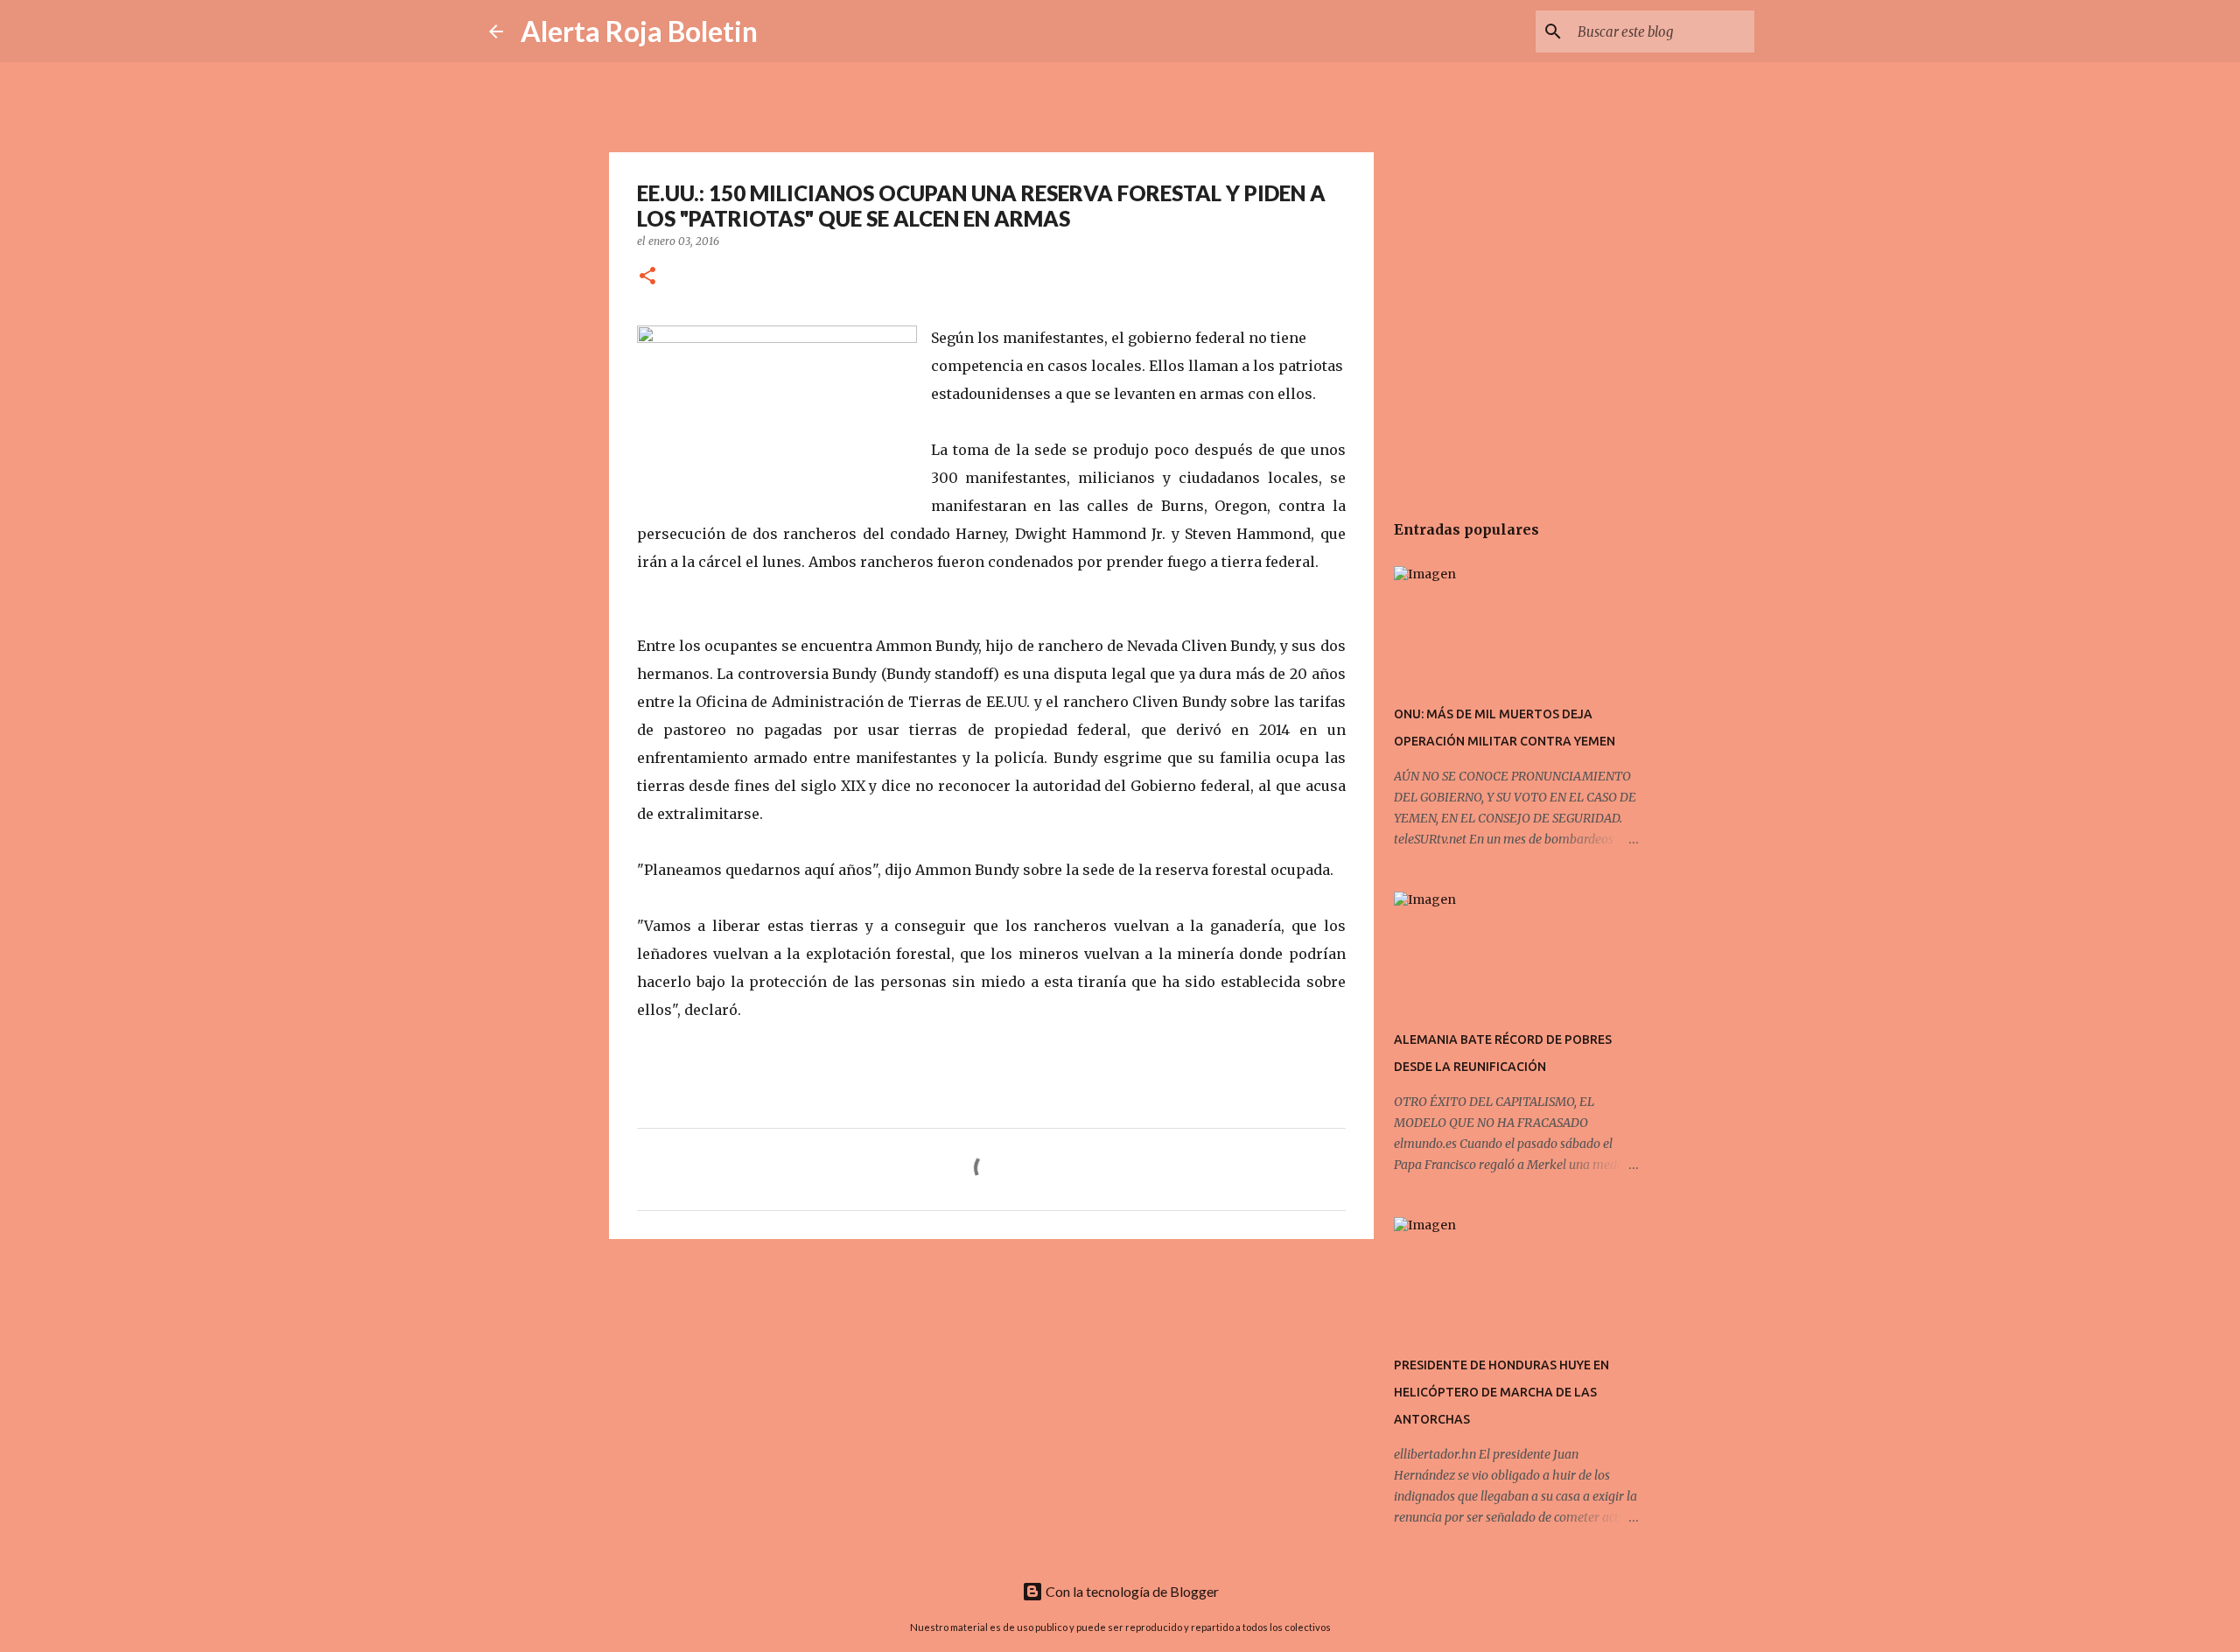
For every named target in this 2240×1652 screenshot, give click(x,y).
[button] (647, 277)
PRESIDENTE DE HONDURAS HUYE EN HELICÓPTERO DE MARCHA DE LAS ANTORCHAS (1501, 1392)
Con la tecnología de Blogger (1131, 1591)
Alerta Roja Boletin (639, 31)
